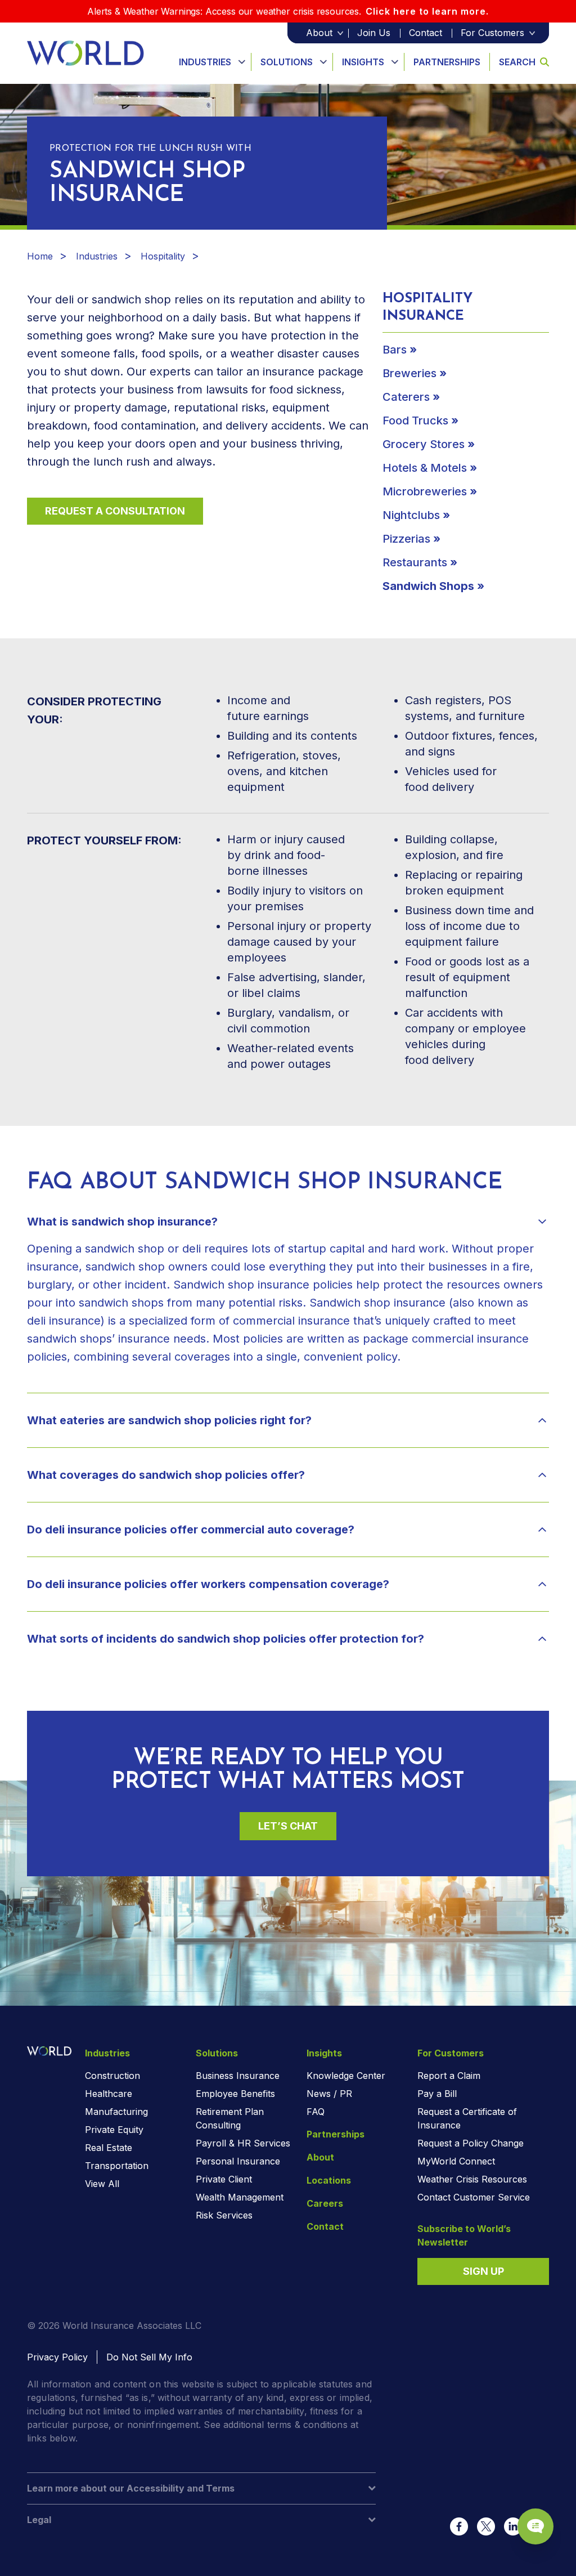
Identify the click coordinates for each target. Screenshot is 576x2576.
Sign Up (483, 2271)
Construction (112, 2076)
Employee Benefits (235, 2094)
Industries (205, 62)
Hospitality (163, 256)
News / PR (329, 2094)
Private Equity (114, 2130)
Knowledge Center (346, 2076)
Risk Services (224, 2215)
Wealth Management (240, 2197)
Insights (363, 62)
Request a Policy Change (471, 2143)
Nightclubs (411, 515)
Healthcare (109, 2094)
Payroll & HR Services (243, 2143)
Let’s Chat (288, 1826)
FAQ (316, 2112)
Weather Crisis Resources (472, 2179)
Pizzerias (406, 539)
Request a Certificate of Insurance (467, 2118)
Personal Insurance (238, 2161)
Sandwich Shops (428, 586)
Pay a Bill (437, 2094)
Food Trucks (415, 421)
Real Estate (109, 2148)
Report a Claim (449, 2076)
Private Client (224, 2179)
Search (517, 62)
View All (102, 2184)
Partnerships (447, 62)
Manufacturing (116, 2112)
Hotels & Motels (425, 468)
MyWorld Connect (456, 2161)
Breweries (409, 373)
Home (40, 256)
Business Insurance (238, 2076)
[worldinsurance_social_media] (459, 2526)
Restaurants (415, 562)
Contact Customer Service (474, 2197)
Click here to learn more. (427, 11)
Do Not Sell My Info (149, 2357)
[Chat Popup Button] (535, 2526)
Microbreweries (425, 491)
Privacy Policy (57, 2357)
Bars (395, 350)
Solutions (287, 62)
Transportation (117, 2166)
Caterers (406, 397)
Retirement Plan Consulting (230, 2118)
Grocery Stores (424, 444)
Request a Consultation (115, 511)
